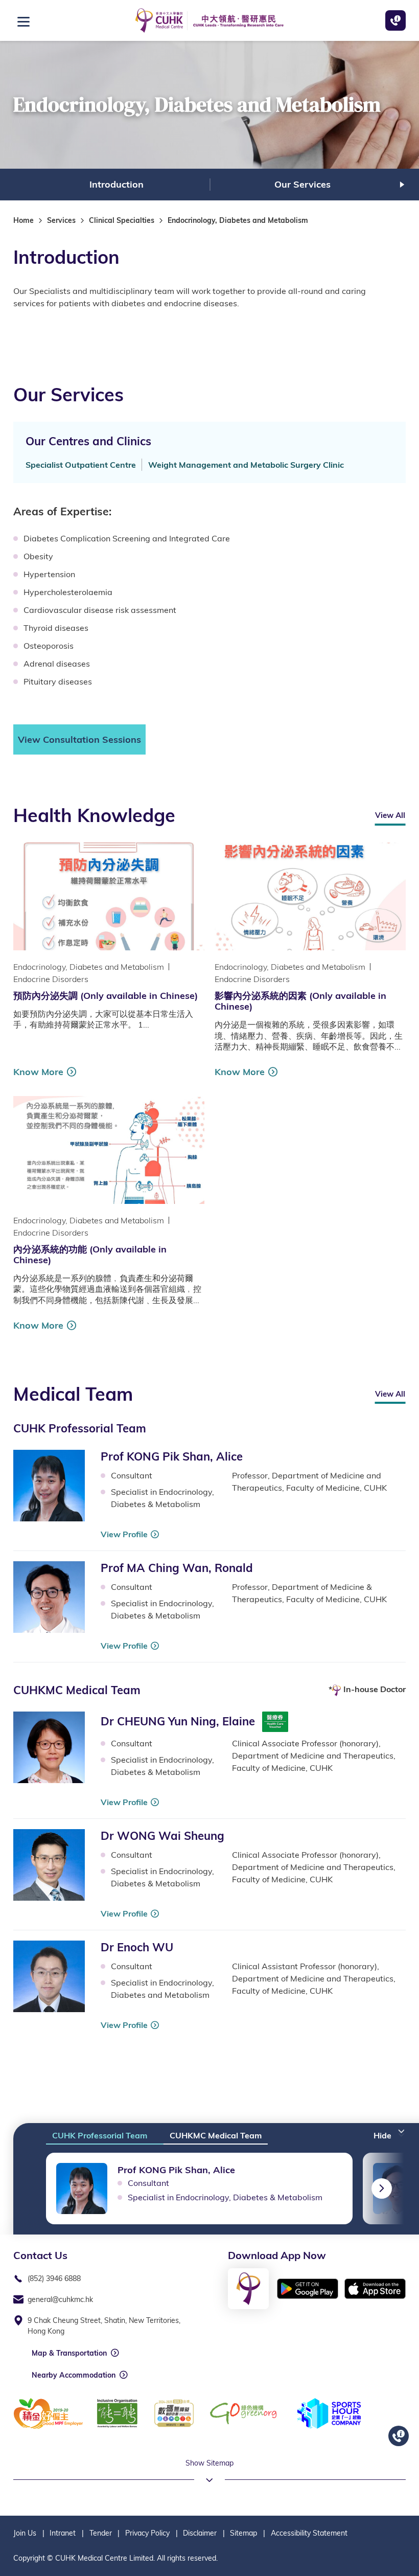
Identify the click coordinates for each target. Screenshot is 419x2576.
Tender (101, 2533)
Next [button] (402, 185)
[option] (117, 185)
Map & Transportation (69, 2353)
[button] (390, 2132)
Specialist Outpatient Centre (81, 465)
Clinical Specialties (122, 220)
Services (61, 220)
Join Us (25, 2533)
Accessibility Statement (309, 2533)
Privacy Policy (147, 2533)
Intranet (63, 2533)
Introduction (117, 184)
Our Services (302, 184)
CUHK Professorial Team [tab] (100, 2135)
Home (24, 220)
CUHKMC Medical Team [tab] (216, 2135)
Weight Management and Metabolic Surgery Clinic (246, 465)
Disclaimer (200, 2533)
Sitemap (243, 2533)
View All (390, 815)
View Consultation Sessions (79, 739)
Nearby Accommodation (74, 2375)
